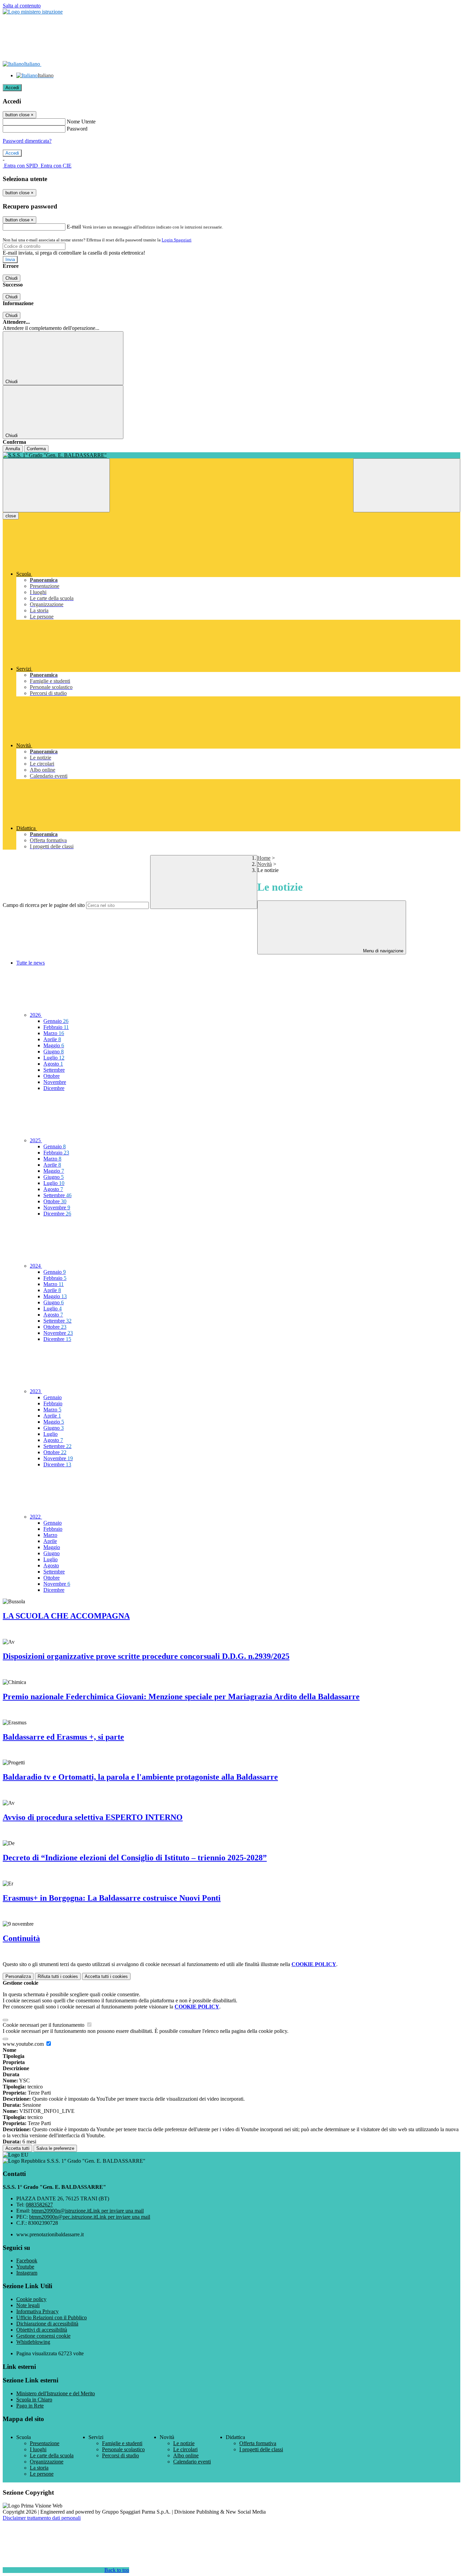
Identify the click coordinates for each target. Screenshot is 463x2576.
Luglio (54, 1058)
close (11, 516)
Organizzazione (47, 2462)
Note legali (28, 2305)
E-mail (74, 227)
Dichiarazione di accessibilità (47, 2324)
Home (264, 858)
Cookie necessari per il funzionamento (44, 2025)
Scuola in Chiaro (34, 2400)
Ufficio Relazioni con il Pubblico (52, 2317)
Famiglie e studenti (122, 2443)
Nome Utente (81, 122)
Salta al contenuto (22, 6)
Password (77, 129)
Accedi (12, 88)
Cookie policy (31, 2299)
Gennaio (56, 1021)
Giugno (54, 1052)
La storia (39, 2468)
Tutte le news (31, 963)
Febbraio (56, 1027)
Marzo (54, 1033)
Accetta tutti (106, 1976)
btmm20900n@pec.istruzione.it (90, 2217)
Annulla (13, 449)
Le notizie (184, 2443)
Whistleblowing (33, 2342)
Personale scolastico (123, 2449)
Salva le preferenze (55, 2148)
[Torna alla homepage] (231, 455)
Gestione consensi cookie (43, 2336)
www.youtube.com (24, 2044)
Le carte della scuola (52, 2455)
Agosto (53, 1064)
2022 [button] (36, 1517)
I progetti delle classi (261, 2449)
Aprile (52, 1039)
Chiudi (12, 278)
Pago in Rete (30, 2406)
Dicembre (54, 1088)
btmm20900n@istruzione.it (88, 2211)
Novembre (55, 1082)
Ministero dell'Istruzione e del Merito (56, 2393)
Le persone (42, 2474)
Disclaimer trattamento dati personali (42, 2518)
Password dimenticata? (27, 141)
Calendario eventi (192, 2462)
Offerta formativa (258, 2443)
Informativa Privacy (37, 2311)
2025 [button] (36, 1140)
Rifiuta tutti (58, 1976)
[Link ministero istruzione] (33, 12)
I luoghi (38, 2449)
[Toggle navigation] (56, 485)
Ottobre (52, 1076)
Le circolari (185, 2449)
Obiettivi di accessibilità (42, 2330)
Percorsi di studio (120, 2455)
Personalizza (18, 1976)
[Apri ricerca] (407, 485)
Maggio (54, 1045)
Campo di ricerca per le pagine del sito (44, 905)
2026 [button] (36, 1015)
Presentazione (45, 2443)
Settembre (54, 1070)
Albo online (186, 2455)
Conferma (36, 449)
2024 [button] (36, 1266)
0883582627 (39, 2205)
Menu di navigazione (383, 951)
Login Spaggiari (177, 240)
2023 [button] (36, 1391)
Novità (265, 864)
